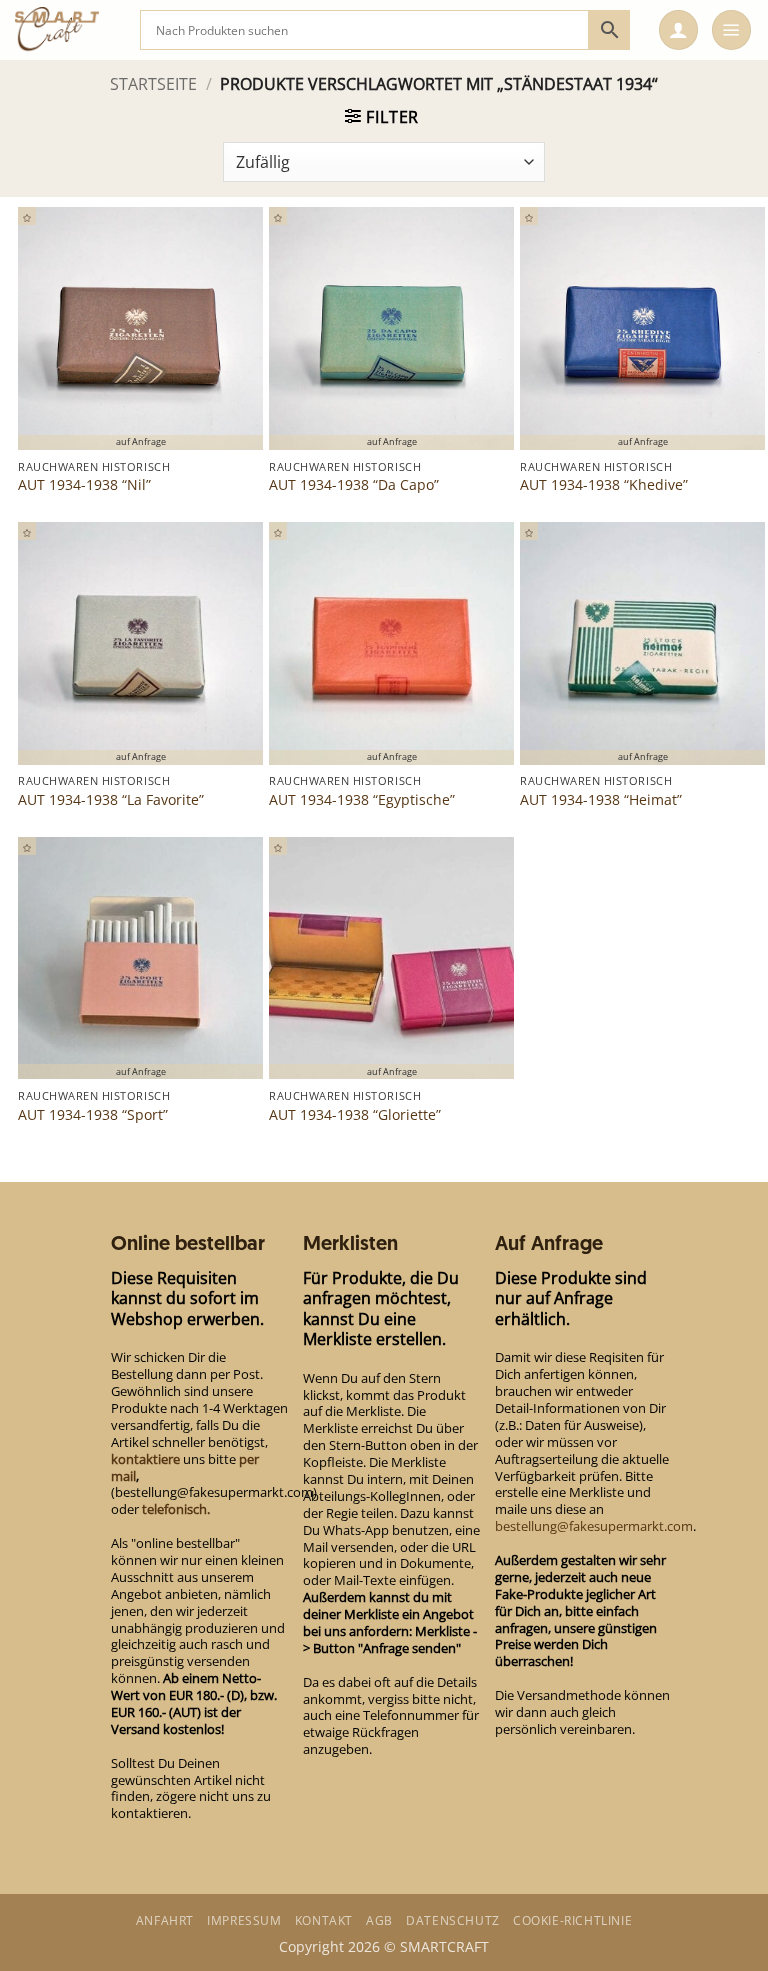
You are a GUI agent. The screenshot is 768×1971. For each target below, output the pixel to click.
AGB (379, 1920)
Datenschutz (453, 1920)
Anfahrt (165, 1920)
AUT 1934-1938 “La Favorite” (111, 800)
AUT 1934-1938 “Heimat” (601, 800)
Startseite (153, 84)
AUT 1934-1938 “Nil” (84, 485)
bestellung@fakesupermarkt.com (594, 1526)
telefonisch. (176, 1509)
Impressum (244, 1920)
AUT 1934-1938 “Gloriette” (355, 1115)
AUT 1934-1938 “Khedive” (604, 485)
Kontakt (324, 1920)
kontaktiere (145, 1459)
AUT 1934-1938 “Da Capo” (354, 485)
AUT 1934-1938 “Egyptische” (362, 800)
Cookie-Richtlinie (572, 1920)
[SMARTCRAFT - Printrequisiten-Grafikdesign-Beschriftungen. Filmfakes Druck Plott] (70, 30)
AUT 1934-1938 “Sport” (93, 1115)
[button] (678, 30)
